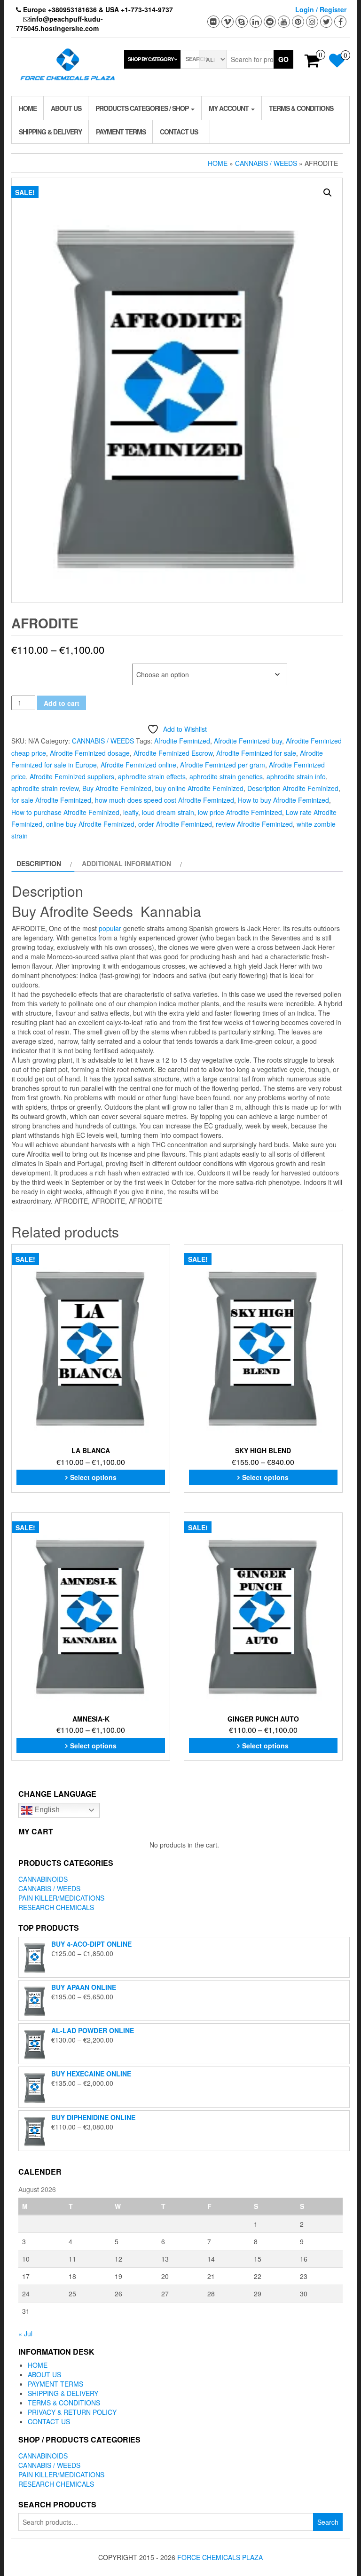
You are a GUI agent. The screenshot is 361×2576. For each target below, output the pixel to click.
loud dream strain (168, 812)
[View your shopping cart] (312, 63)
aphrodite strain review (45, 788)
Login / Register (321, 9)
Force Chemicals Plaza (220, 2557)
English (46, 1810)
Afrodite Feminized (182, 741)
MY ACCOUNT (229, 108)
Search (328, 2522)
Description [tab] (39, 863)
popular (110, 928)
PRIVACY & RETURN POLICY (72, 2412)
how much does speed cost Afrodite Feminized (165, 800)
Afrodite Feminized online (138, 765)
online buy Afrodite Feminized (90, 824)
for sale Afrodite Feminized (51, 800)
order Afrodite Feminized (175, 824)
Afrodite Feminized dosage (90, 753)
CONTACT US (179, 132)
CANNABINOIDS (43, 1879)
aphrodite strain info (296, 776)
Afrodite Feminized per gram (223, 765)
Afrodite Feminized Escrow (173, 753)
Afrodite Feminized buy (248, 741)
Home (218, 163)
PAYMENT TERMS (121, 132)
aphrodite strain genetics (226, 776)
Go (283, 59)
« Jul (25, 2333)
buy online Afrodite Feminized (199, 788)
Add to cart (62, 703)
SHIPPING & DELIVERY (50, 132)
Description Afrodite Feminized (293, 788)
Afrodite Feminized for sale (256, 753)
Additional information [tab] (126, 863)
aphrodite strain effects (152, 776)
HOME (28, 108)
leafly (131, 812)
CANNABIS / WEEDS (266, 163)
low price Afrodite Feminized (240, 812)
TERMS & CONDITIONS (301, 108)
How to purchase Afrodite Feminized (65, 812)
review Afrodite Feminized (254, 824)
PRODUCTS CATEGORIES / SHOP (143, 108)
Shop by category (151, 59)
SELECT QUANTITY (37, 669)
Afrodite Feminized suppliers (72, 776)
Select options (93, 1477)
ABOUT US (66, 108)
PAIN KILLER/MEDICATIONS (61, 1898)
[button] (328, 193)
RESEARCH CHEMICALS (56, 1907)
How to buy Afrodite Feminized (283, 800)
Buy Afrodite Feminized (117, 788)
